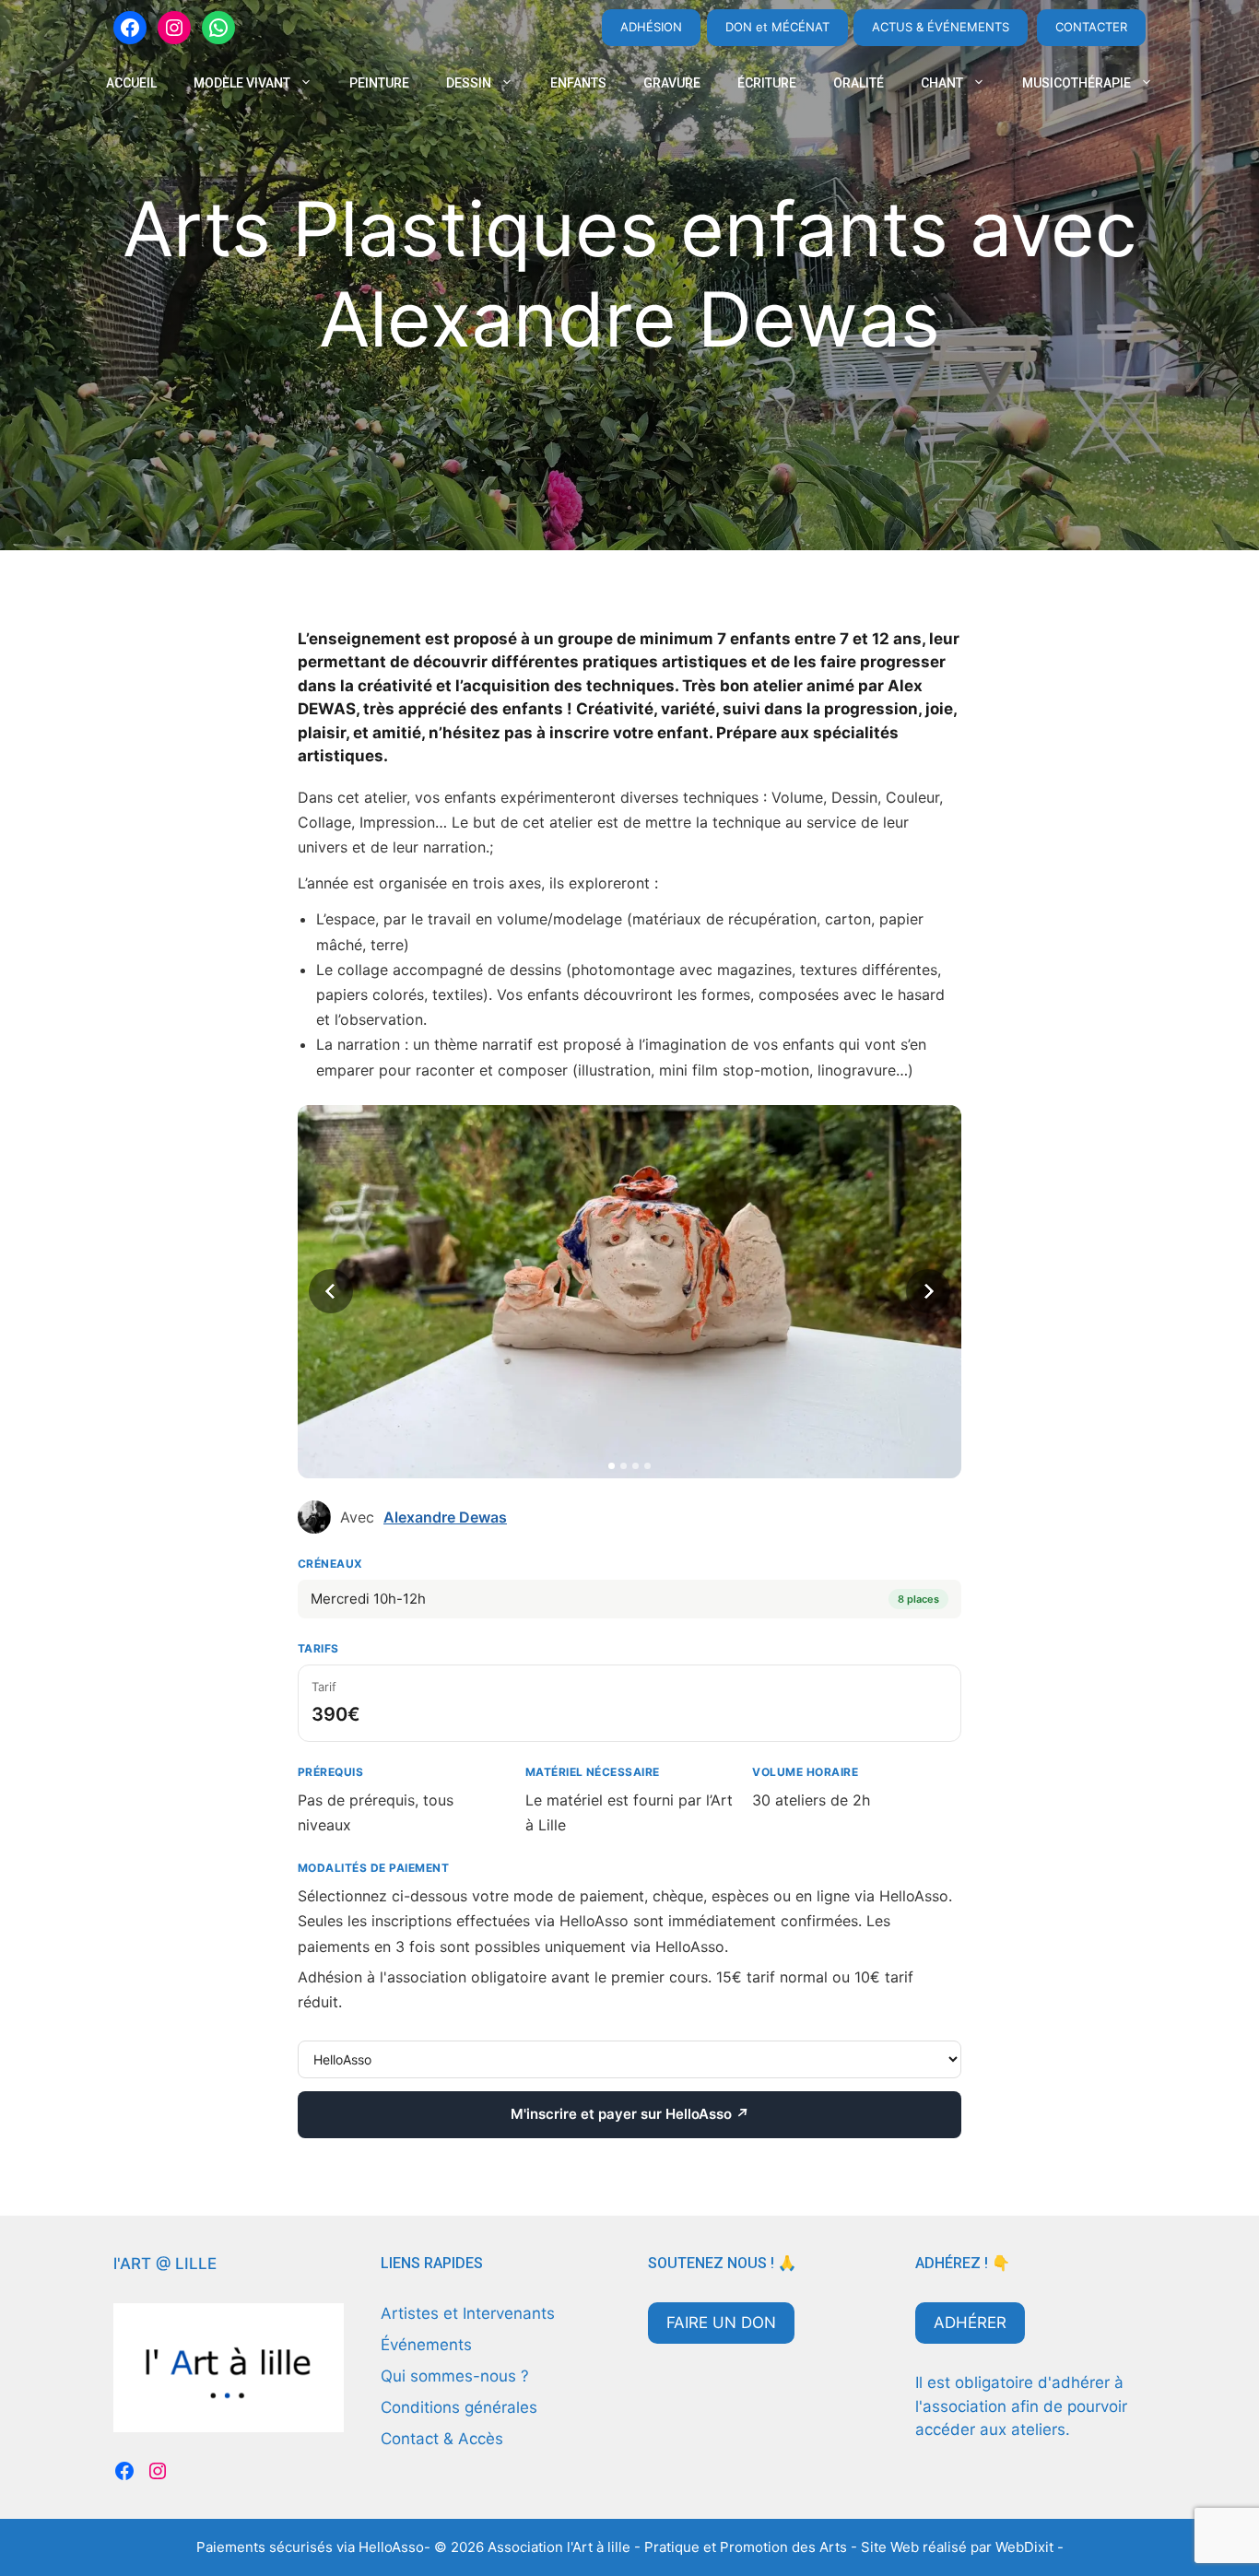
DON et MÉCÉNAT (777, 27)
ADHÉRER (970, 2323)
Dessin (469, 83)
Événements (426, 2345)
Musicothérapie (1077, 83)
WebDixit (1026, 2547)
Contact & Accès (442, 2439)
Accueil (131, 83)
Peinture (379, 83)
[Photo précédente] (331, 1291)
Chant (942, 83)
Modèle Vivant (242, 83)
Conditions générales (459, 2407)
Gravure (672, 83)
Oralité (859, 83)
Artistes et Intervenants (468, 2313)
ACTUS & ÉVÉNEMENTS (941, 27)
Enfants (578, 83)
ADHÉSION (651, 27)
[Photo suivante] (928, 1291)
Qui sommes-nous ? (455, 2376)
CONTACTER (1091, 27)
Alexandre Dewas (445, 1517)
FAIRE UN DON (721, 2323)
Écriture (767, 83)
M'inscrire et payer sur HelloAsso (629, 2114)
